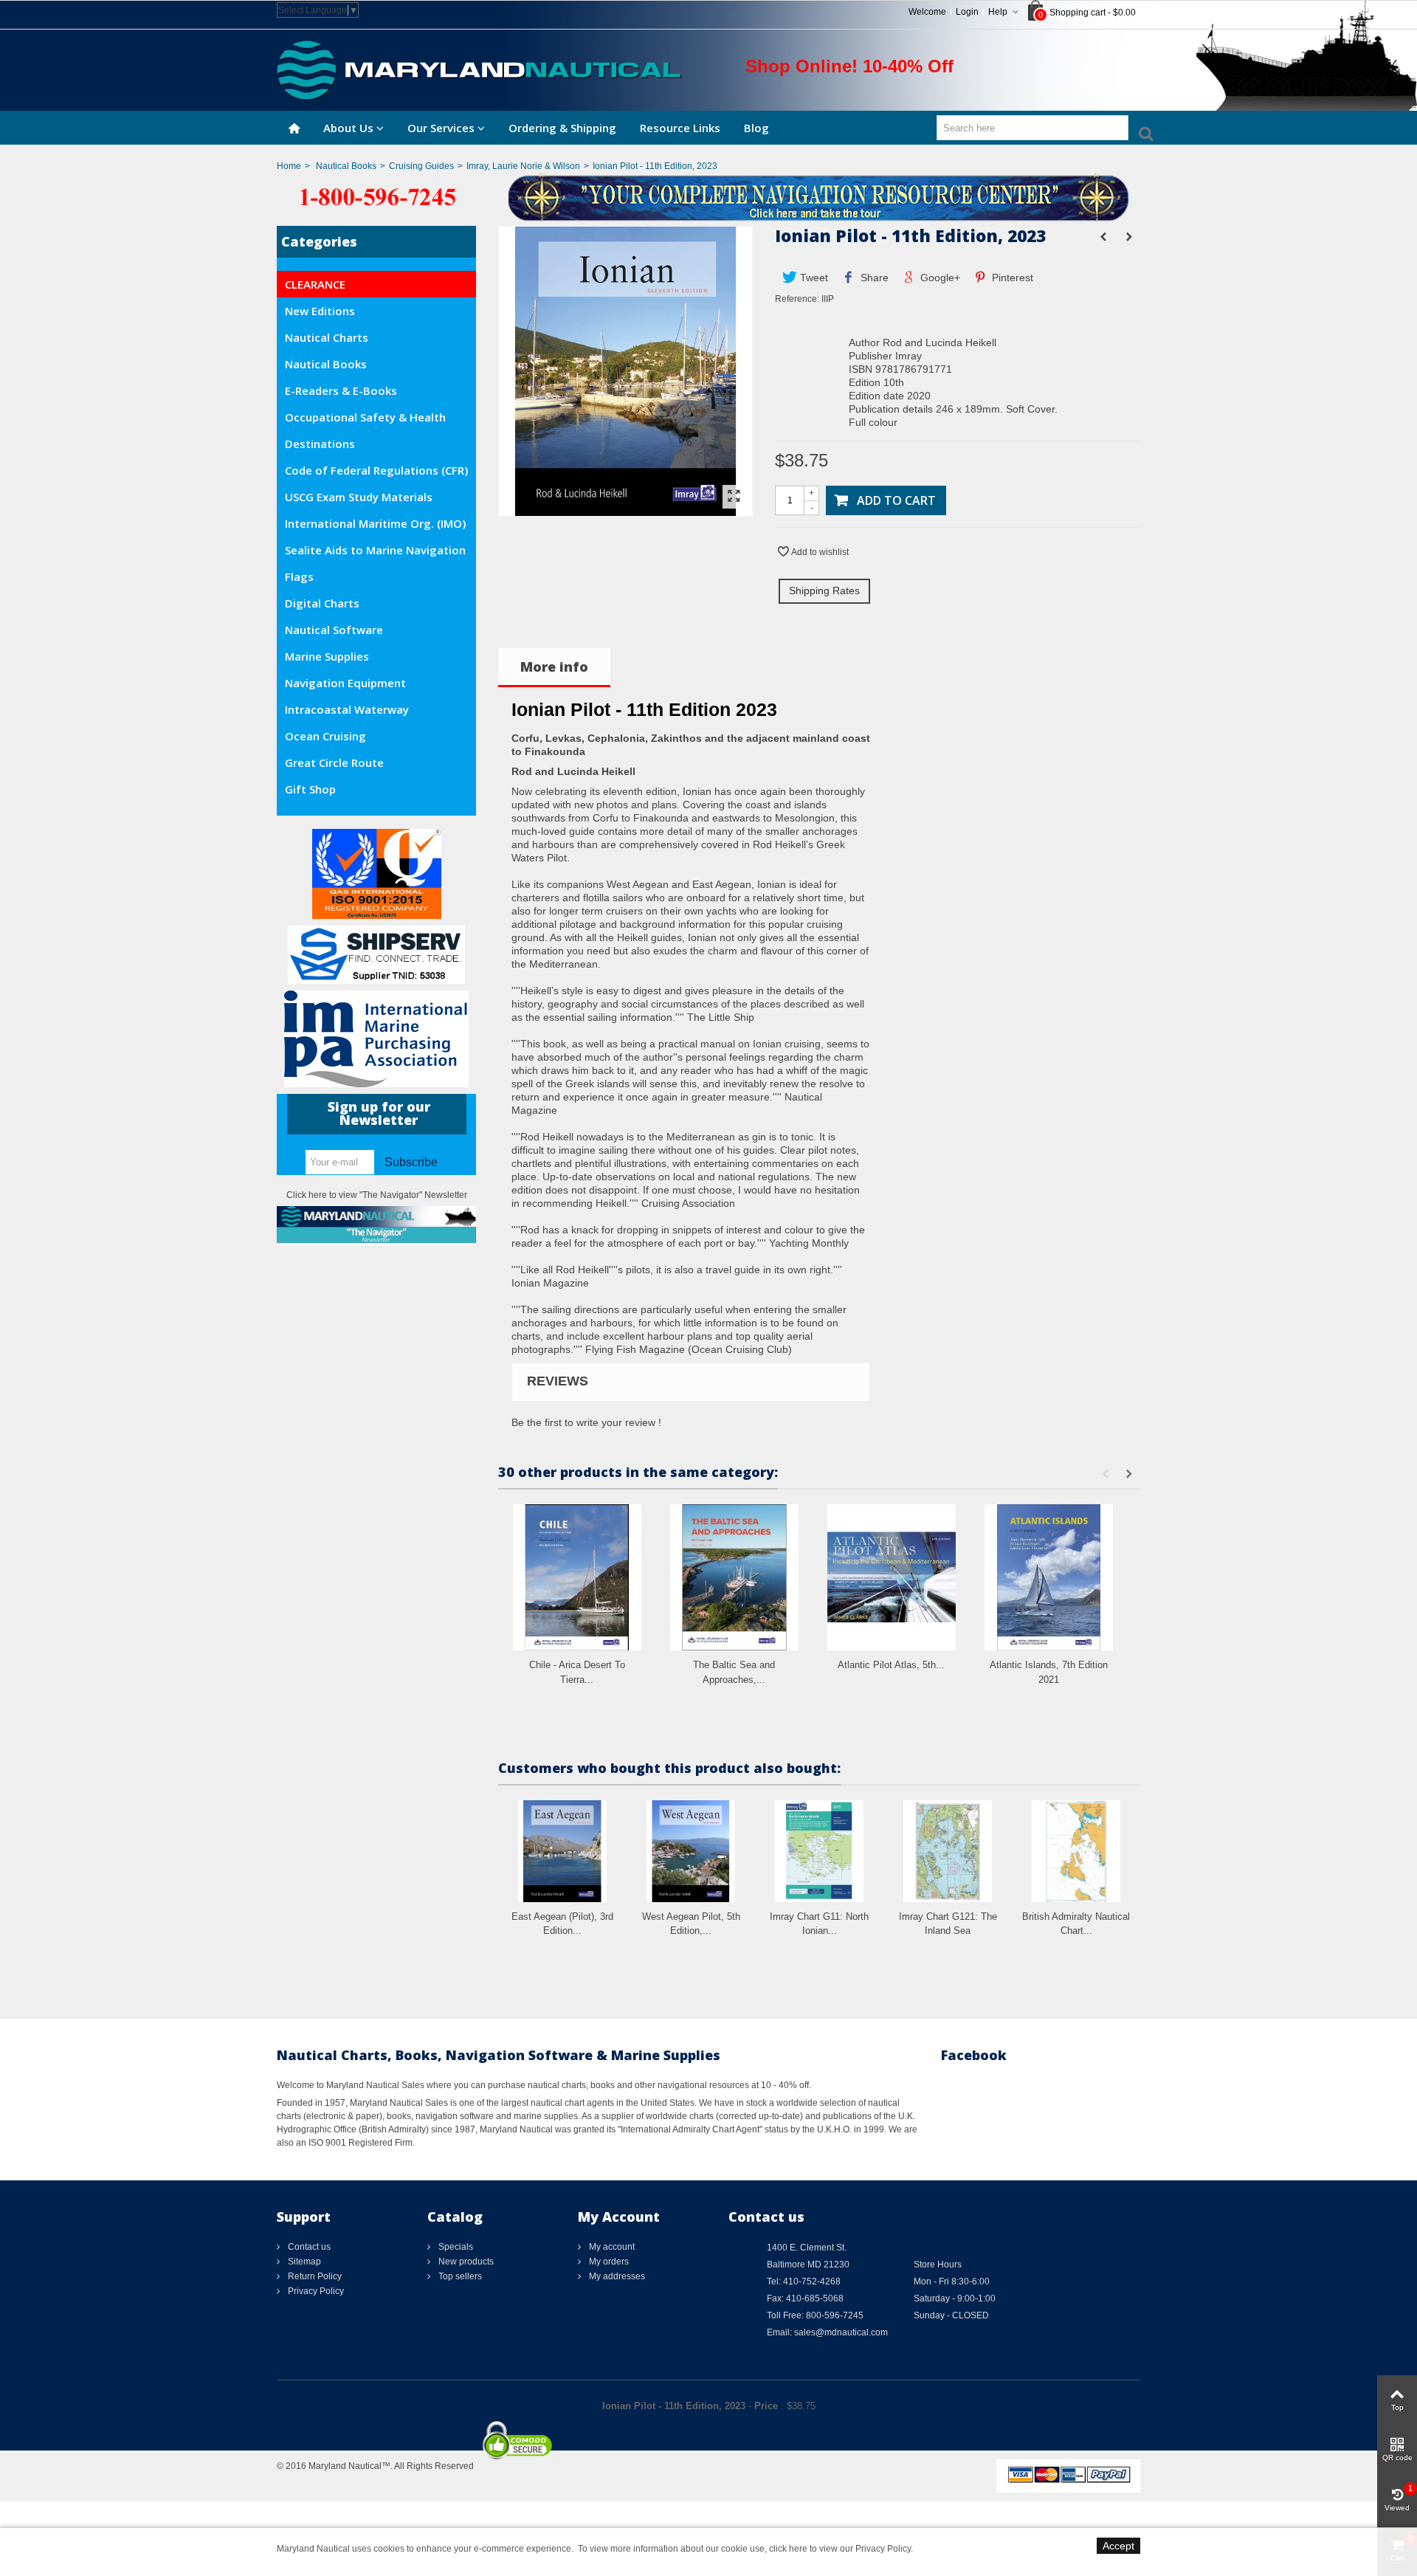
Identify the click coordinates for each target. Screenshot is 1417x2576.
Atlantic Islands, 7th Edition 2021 (1049, 1672)
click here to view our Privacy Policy (840, 2549)
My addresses (616, 2276)
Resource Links (680, 128)
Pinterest (1011, 278)
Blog (756, 128)
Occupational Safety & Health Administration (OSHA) (365, 420)
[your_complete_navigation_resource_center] (708, 196)
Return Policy (314, 2276)
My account (611, 2247)
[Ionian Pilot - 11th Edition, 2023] (625, 509)
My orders (608, 2262)
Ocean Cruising (325, 736)
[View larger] (734, 497)
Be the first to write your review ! (586, 1422)
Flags (299, 576)
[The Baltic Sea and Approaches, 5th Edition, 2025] (734, 1578)
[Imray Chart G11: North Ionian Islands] (819, 1851)
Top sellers (459, 2276)
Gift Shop (310, 789)
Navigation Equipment (345, 683)
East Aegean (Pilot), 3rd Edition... (562, 1924)
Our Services (441, 128)
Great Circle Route (334, 762)
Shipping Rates (824, 590)
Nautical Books (346, 166)
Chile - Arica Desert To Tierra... (577, 1672)
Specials (455, 2247)
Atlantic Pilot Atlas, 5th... (891, 1665)
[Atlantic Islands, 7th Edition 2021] (1049, 1578)
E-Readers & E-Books (341, 390)
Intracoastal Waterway (347, 709)
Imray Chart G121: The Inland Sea (948, 1924)
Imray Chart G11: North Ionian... (819, 1924)
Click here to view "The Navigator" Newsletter (377, 1195)
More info (554, 667)
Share (873, 278)
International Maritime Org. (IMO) (375, 523)
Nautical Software (334, 630)
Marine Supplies (327, 656)
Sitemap (303, 2262)
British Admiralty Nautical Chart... (1076, 1924)
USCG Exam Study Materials (359, 497)
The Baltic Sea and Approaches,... (734, 1672)
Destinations (320, 444)
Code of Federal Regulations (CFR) (376, 470)
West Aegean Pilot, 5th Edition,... (691, 1924)
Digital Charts (322, 603)
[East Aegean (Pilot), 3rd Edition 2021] (562, 1851)
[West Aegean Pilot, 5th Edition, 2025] (691, 1851)
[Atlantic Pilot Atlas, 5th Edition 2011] (892, 1578)
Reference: (797, 299)
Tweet (813, 278)
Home (289, 166)
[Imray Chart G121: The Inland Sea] (948, 1851)
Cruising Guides (421, 166)
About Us (348, 128)
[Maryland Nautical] (479, 69)
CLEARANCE (315, 284)
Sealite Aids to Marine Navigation (375, 550)
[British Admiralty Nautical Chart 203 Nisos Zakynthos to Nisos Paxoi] (1076, 1851)
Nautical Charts (327, 337)
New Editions (320, 311)
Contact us (308, 2247)
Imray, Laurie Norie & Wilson (523, 166)
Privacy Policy (315, 2291)
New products (465, 2262)
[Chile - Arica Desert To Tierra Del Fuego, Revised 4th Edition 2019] (577, 1578)
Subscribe (411, 1162)
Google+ (939, 278)
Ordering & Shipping (562, 128)
